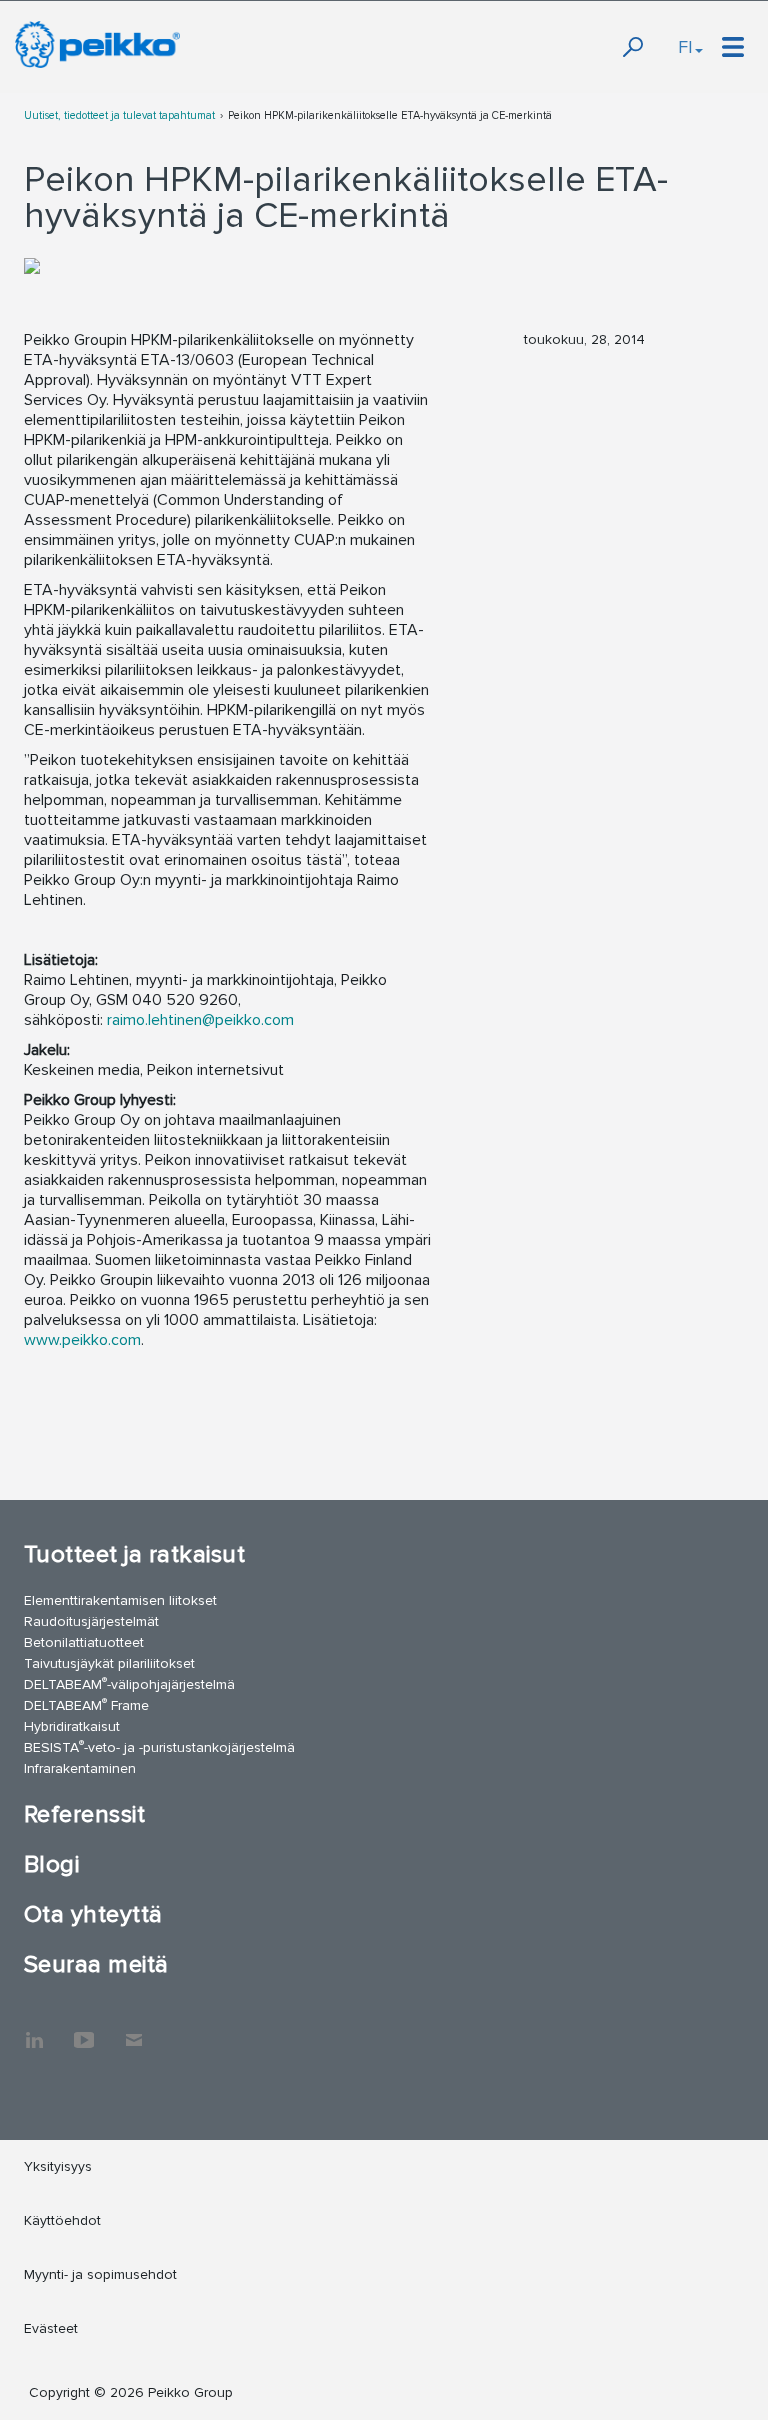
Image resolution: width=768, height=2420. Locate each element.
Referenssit (84, 1814)
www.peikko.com (82, 1340)
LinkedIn (34, 2030)
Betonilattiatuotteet (84, 1642)
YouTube (84, 2030)
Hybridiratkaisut (72, 1726)
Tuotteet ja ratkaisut (134, 1554)
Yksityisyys (58, 2166)
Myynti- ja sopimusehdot (100, 2274)
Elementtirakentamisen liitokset (120, 1600)
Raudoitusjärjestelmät (91, 1621)
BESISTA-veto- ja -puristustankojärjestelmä (159, 1746)
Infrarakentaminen (80, 1768)
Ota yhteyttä (93, 1914)
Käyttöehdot (62, 2220)
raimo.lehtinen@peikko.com (200, 1020)
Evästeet (51, 2328)
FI (685, 47)
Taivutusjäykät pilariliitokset (109, 1663)
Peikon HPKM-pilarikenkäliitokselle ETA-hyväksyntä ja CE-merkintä (390, 115)
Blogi (51, 1864)
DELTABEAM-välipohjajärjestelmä (129, 1683)
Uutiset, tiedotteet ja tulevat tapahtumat (119, 115)
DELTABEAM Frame (86, 1704)
